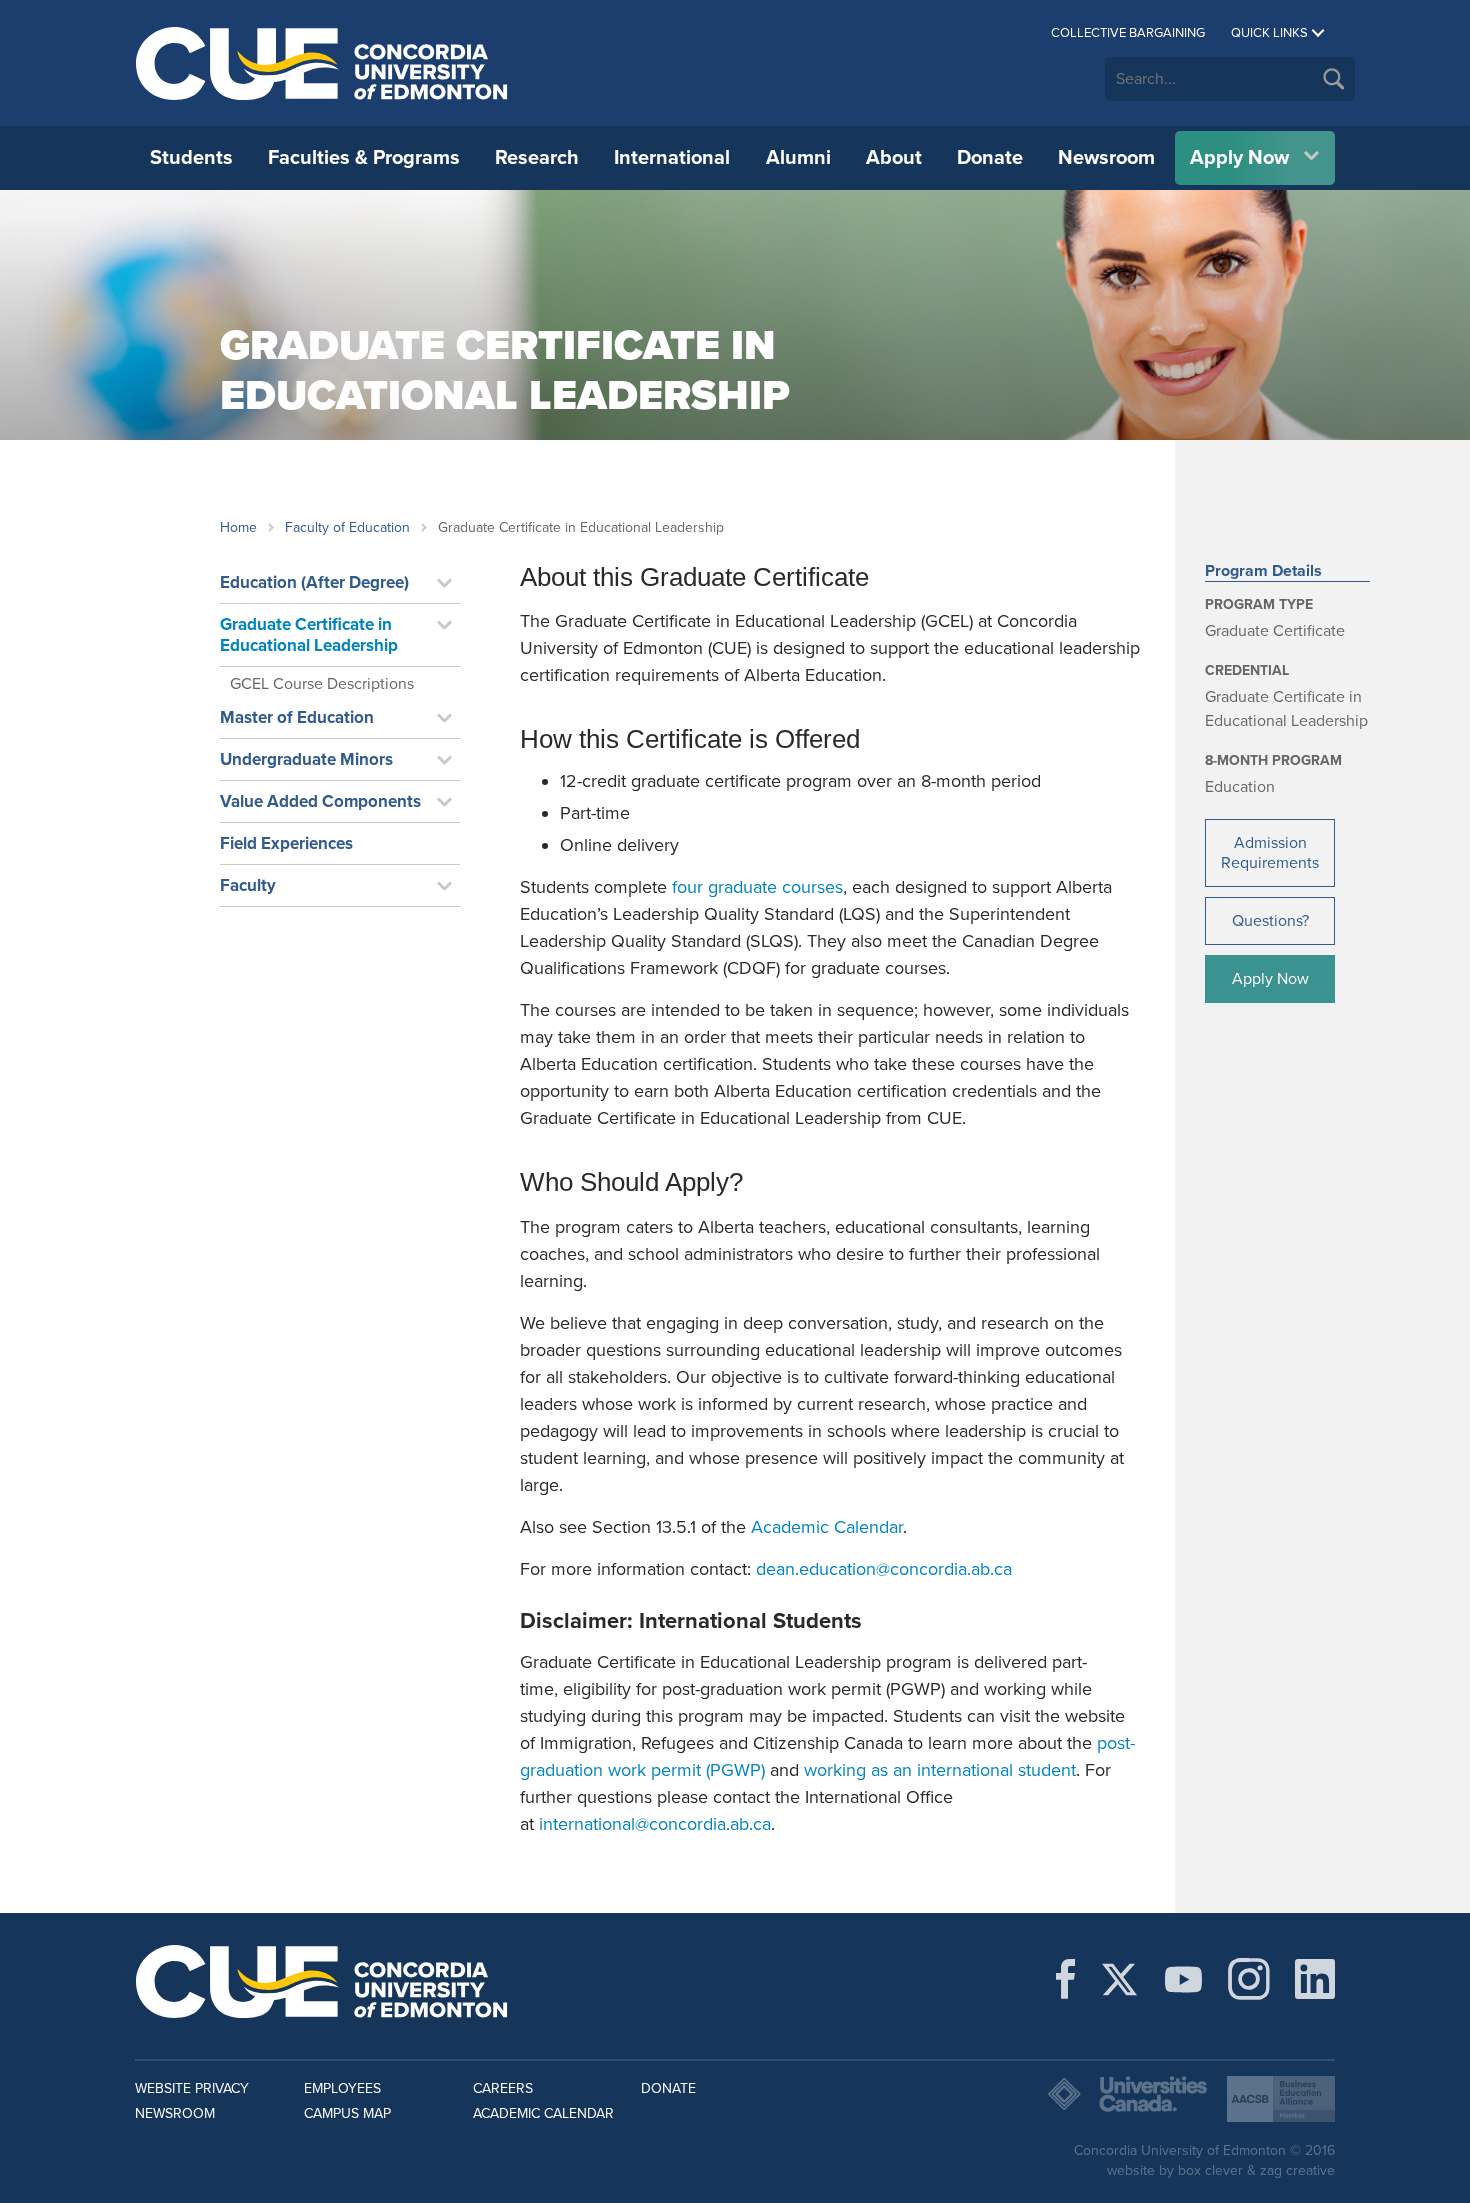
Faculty (248, 885)
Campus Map (347, 2113)
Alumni (798, 158)
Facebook (1065, 1979)
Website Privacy (192, 2088)
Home (238, 527)
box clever (1210, 2170)
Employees (342, 2088)
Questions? (1270, 921)
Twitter (1119, 1979)
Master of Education (297, 717)
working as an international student (940, 1770)
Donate (990, 158)
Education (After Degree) (314, 582)
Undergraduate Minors (306, 759)
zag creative (1297, 2170)
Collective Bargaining (1128, 33)
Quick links (1269, 33)
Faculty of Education (347, 527)
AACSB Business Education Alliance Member (1281, 2099)
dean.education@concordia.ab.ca (884, 1569)
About (894, 158)
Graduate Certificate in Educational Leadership (309, 635)
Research (537, 158)
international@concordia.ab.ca (655, 1824)
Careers (503, 2088)
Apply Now (1239, 158)
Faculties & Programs (364, 158)
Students (191, 158)
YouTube (1183, 1979)
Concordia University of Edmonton (322, 63)
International (672, 158)
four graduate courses (757, 887)
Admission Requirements (1270, 853)
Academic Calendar (827, 1527)
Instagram (1249, 1979)
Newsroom (1106, 158)
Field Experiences (286, 843)
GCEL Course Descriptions (322, 684)
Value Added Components (320, 801)
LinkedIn (1315, 1979)
